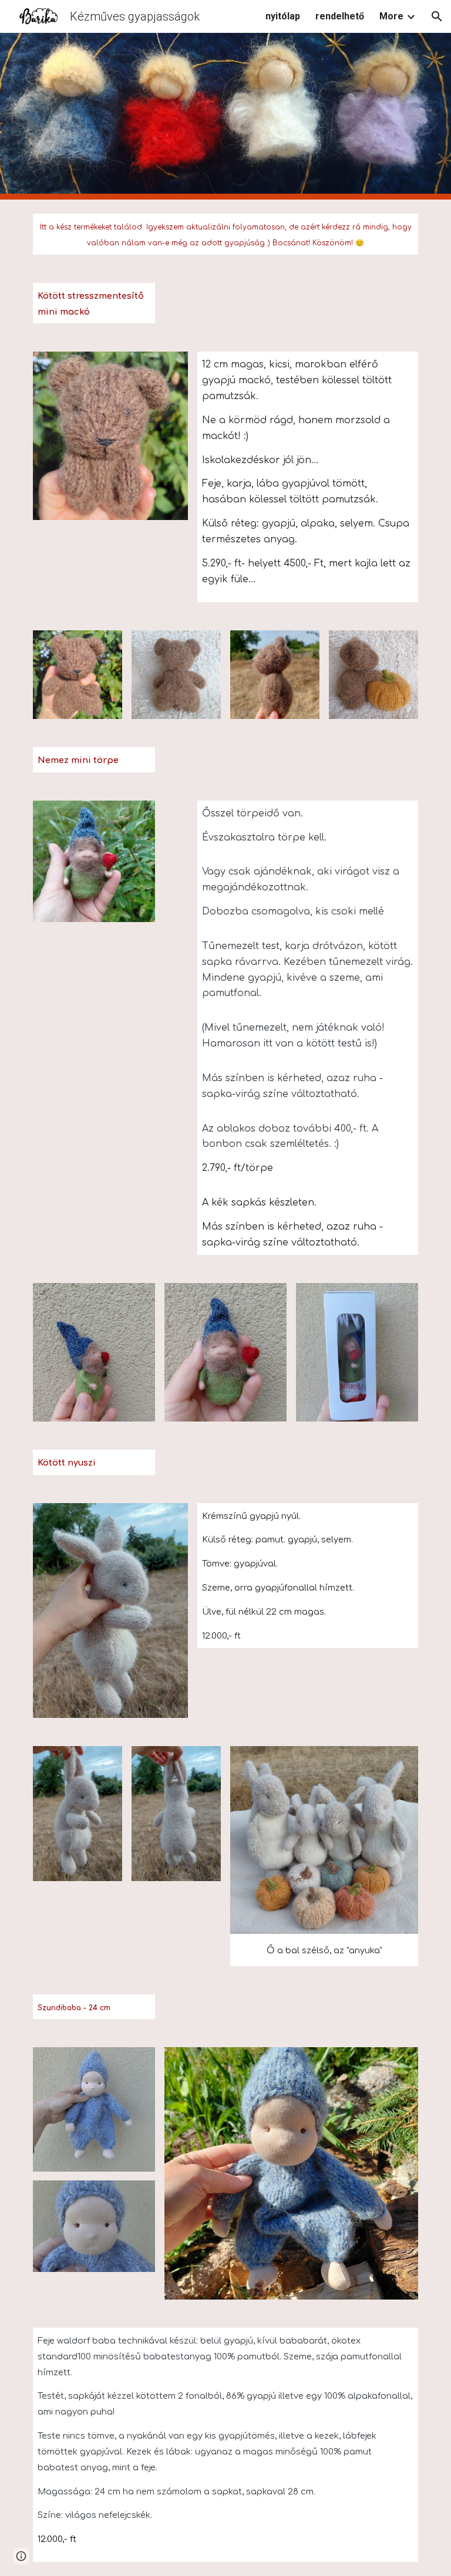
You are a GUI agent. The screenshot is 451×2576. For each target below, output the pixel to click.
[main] (225, 234)
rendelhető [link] (340, 16)
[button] (437, 16)
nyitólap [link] (283, 16)
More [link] (391, 16)
